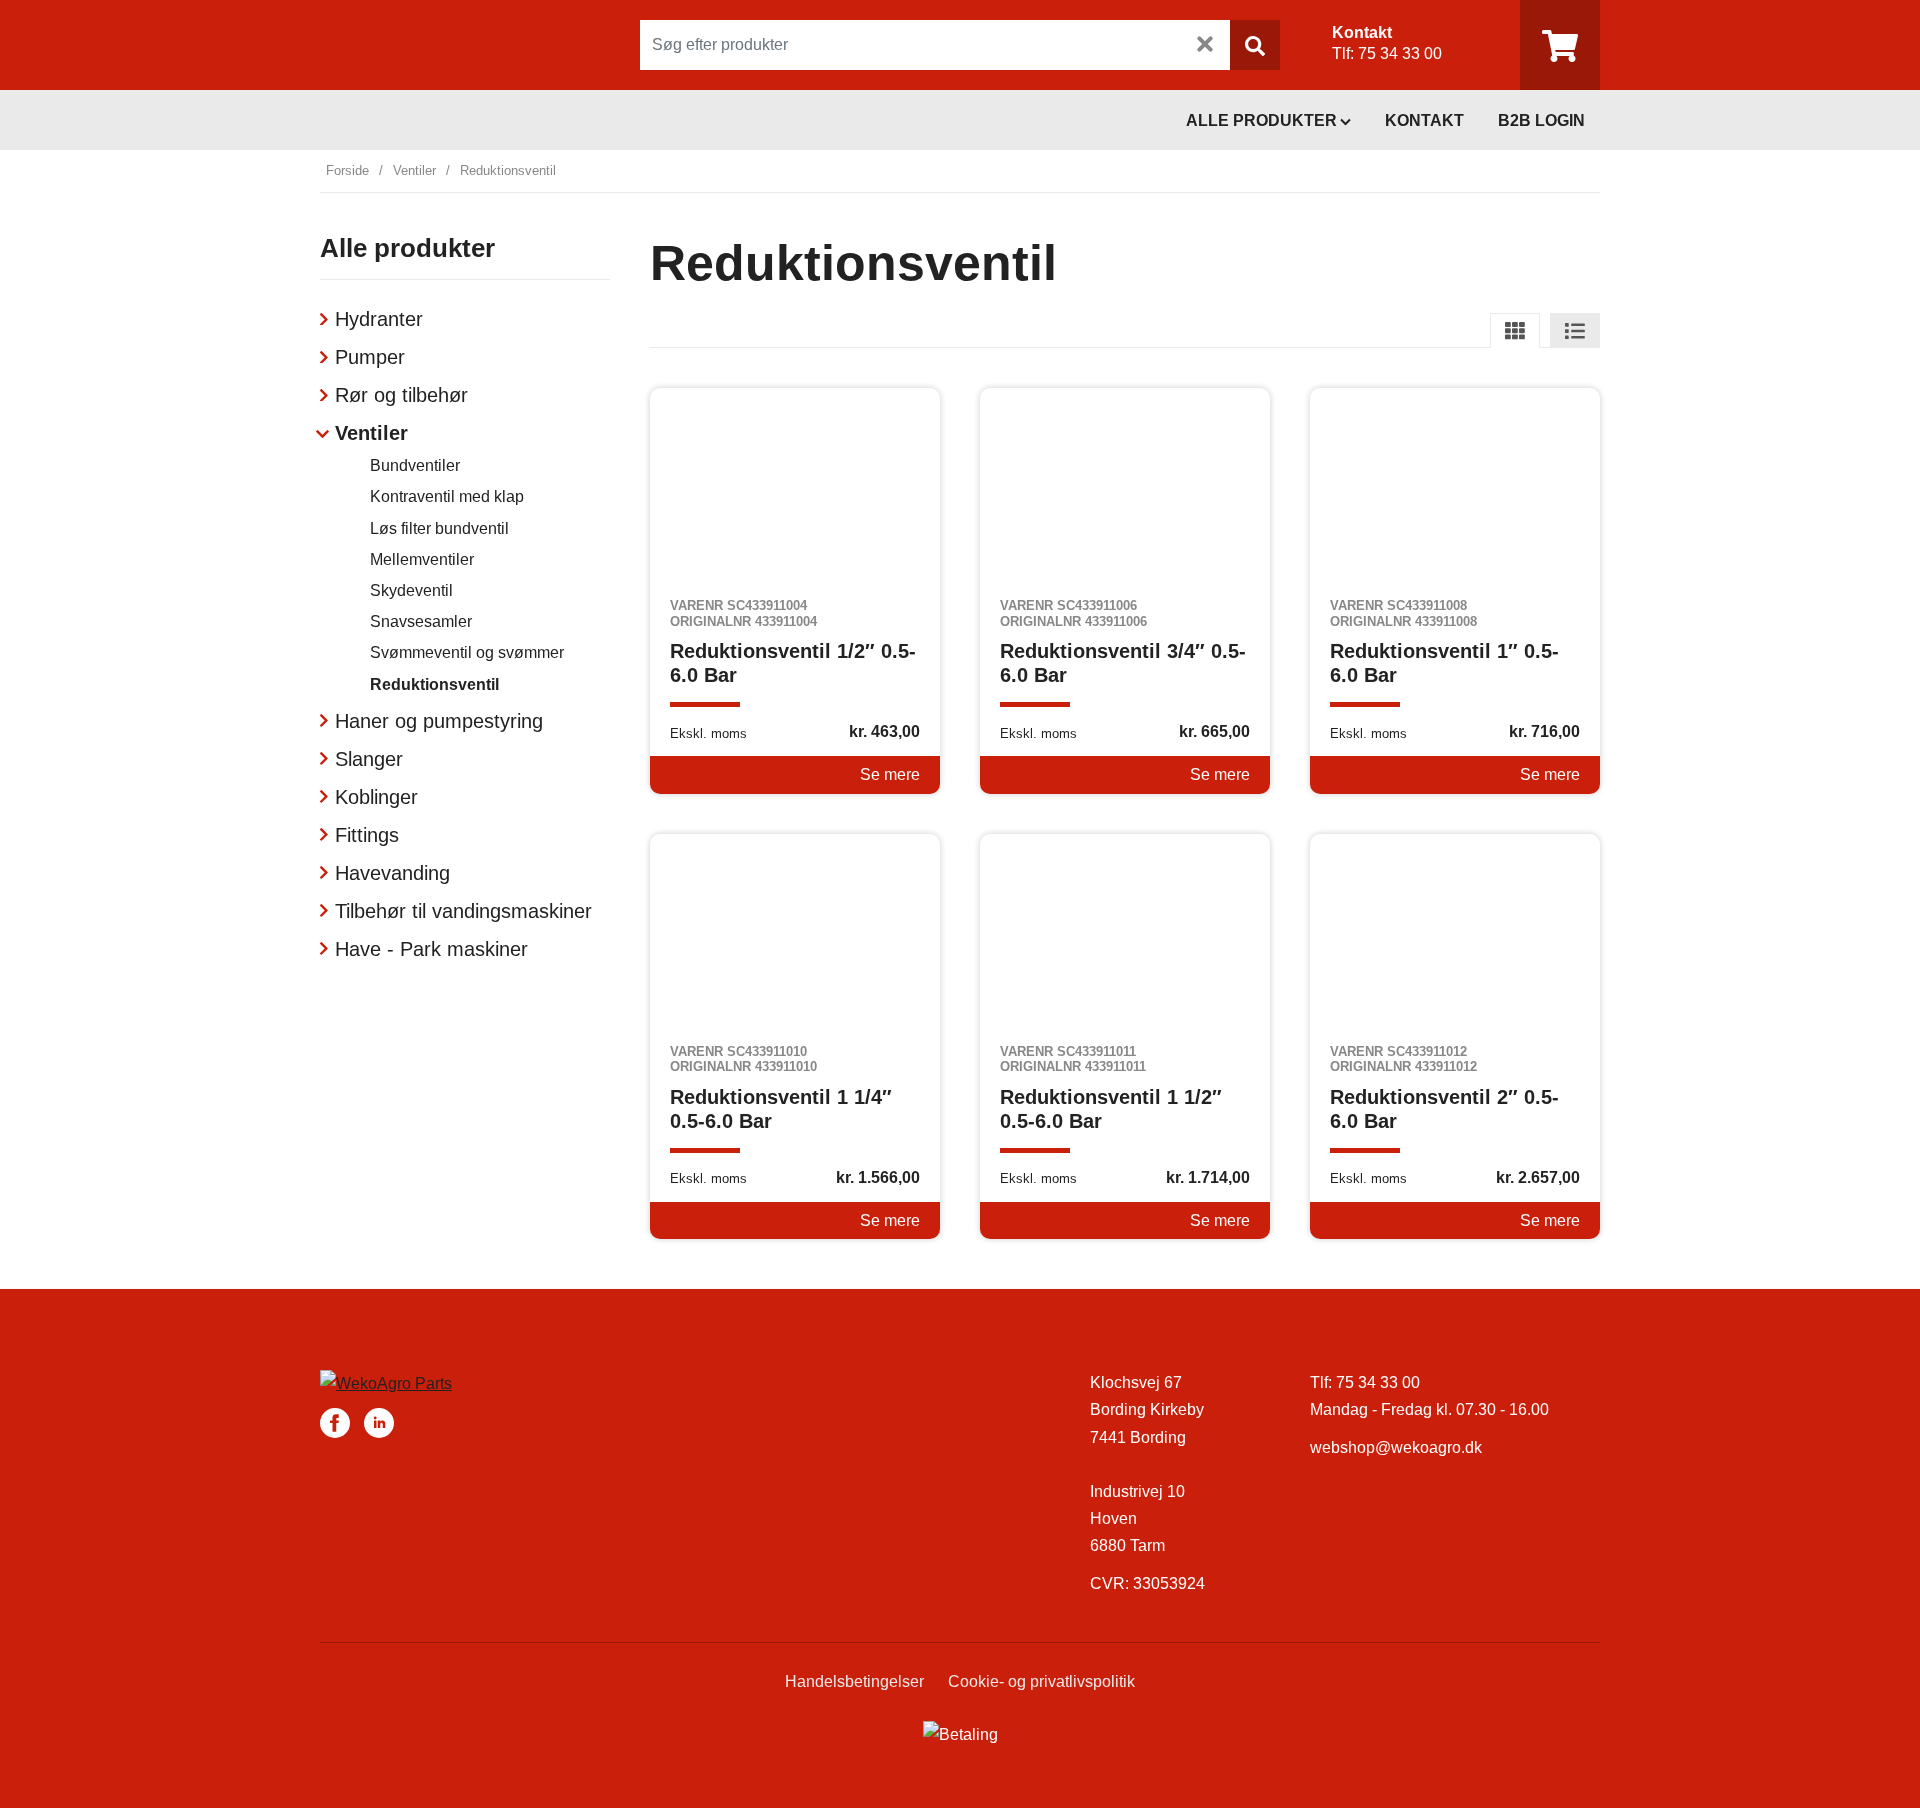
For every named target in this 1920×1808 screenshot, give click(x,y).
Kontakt (1424, 120)
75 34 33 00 (1400, 53)
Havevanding (392, 873)
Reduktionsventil (434, 684)
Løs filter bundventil (439, 528)
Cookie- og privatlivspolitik (1041, 1681)
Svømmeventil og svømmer (467, 652)
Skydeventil (411, 590)
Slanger (369, 759)
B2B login (1541, 120)
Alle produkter (1261, 120)
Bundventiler (415, 465)
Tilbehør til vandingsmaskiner (463, 911)
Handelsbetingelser (854, 1681)
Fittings (367, 835)
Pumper (370, 357)
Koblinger (376, 797)
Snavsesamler (421, 621)
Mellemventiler (422, 559)
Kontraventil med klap (447, 496)
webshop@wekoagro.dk (1396, 1447)
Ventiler (414, 170)
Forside (347, 170)
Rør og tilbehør (401, 395)
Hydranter (379, 319)
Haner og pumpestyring (439, 721)
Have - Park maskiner (431, 949)
